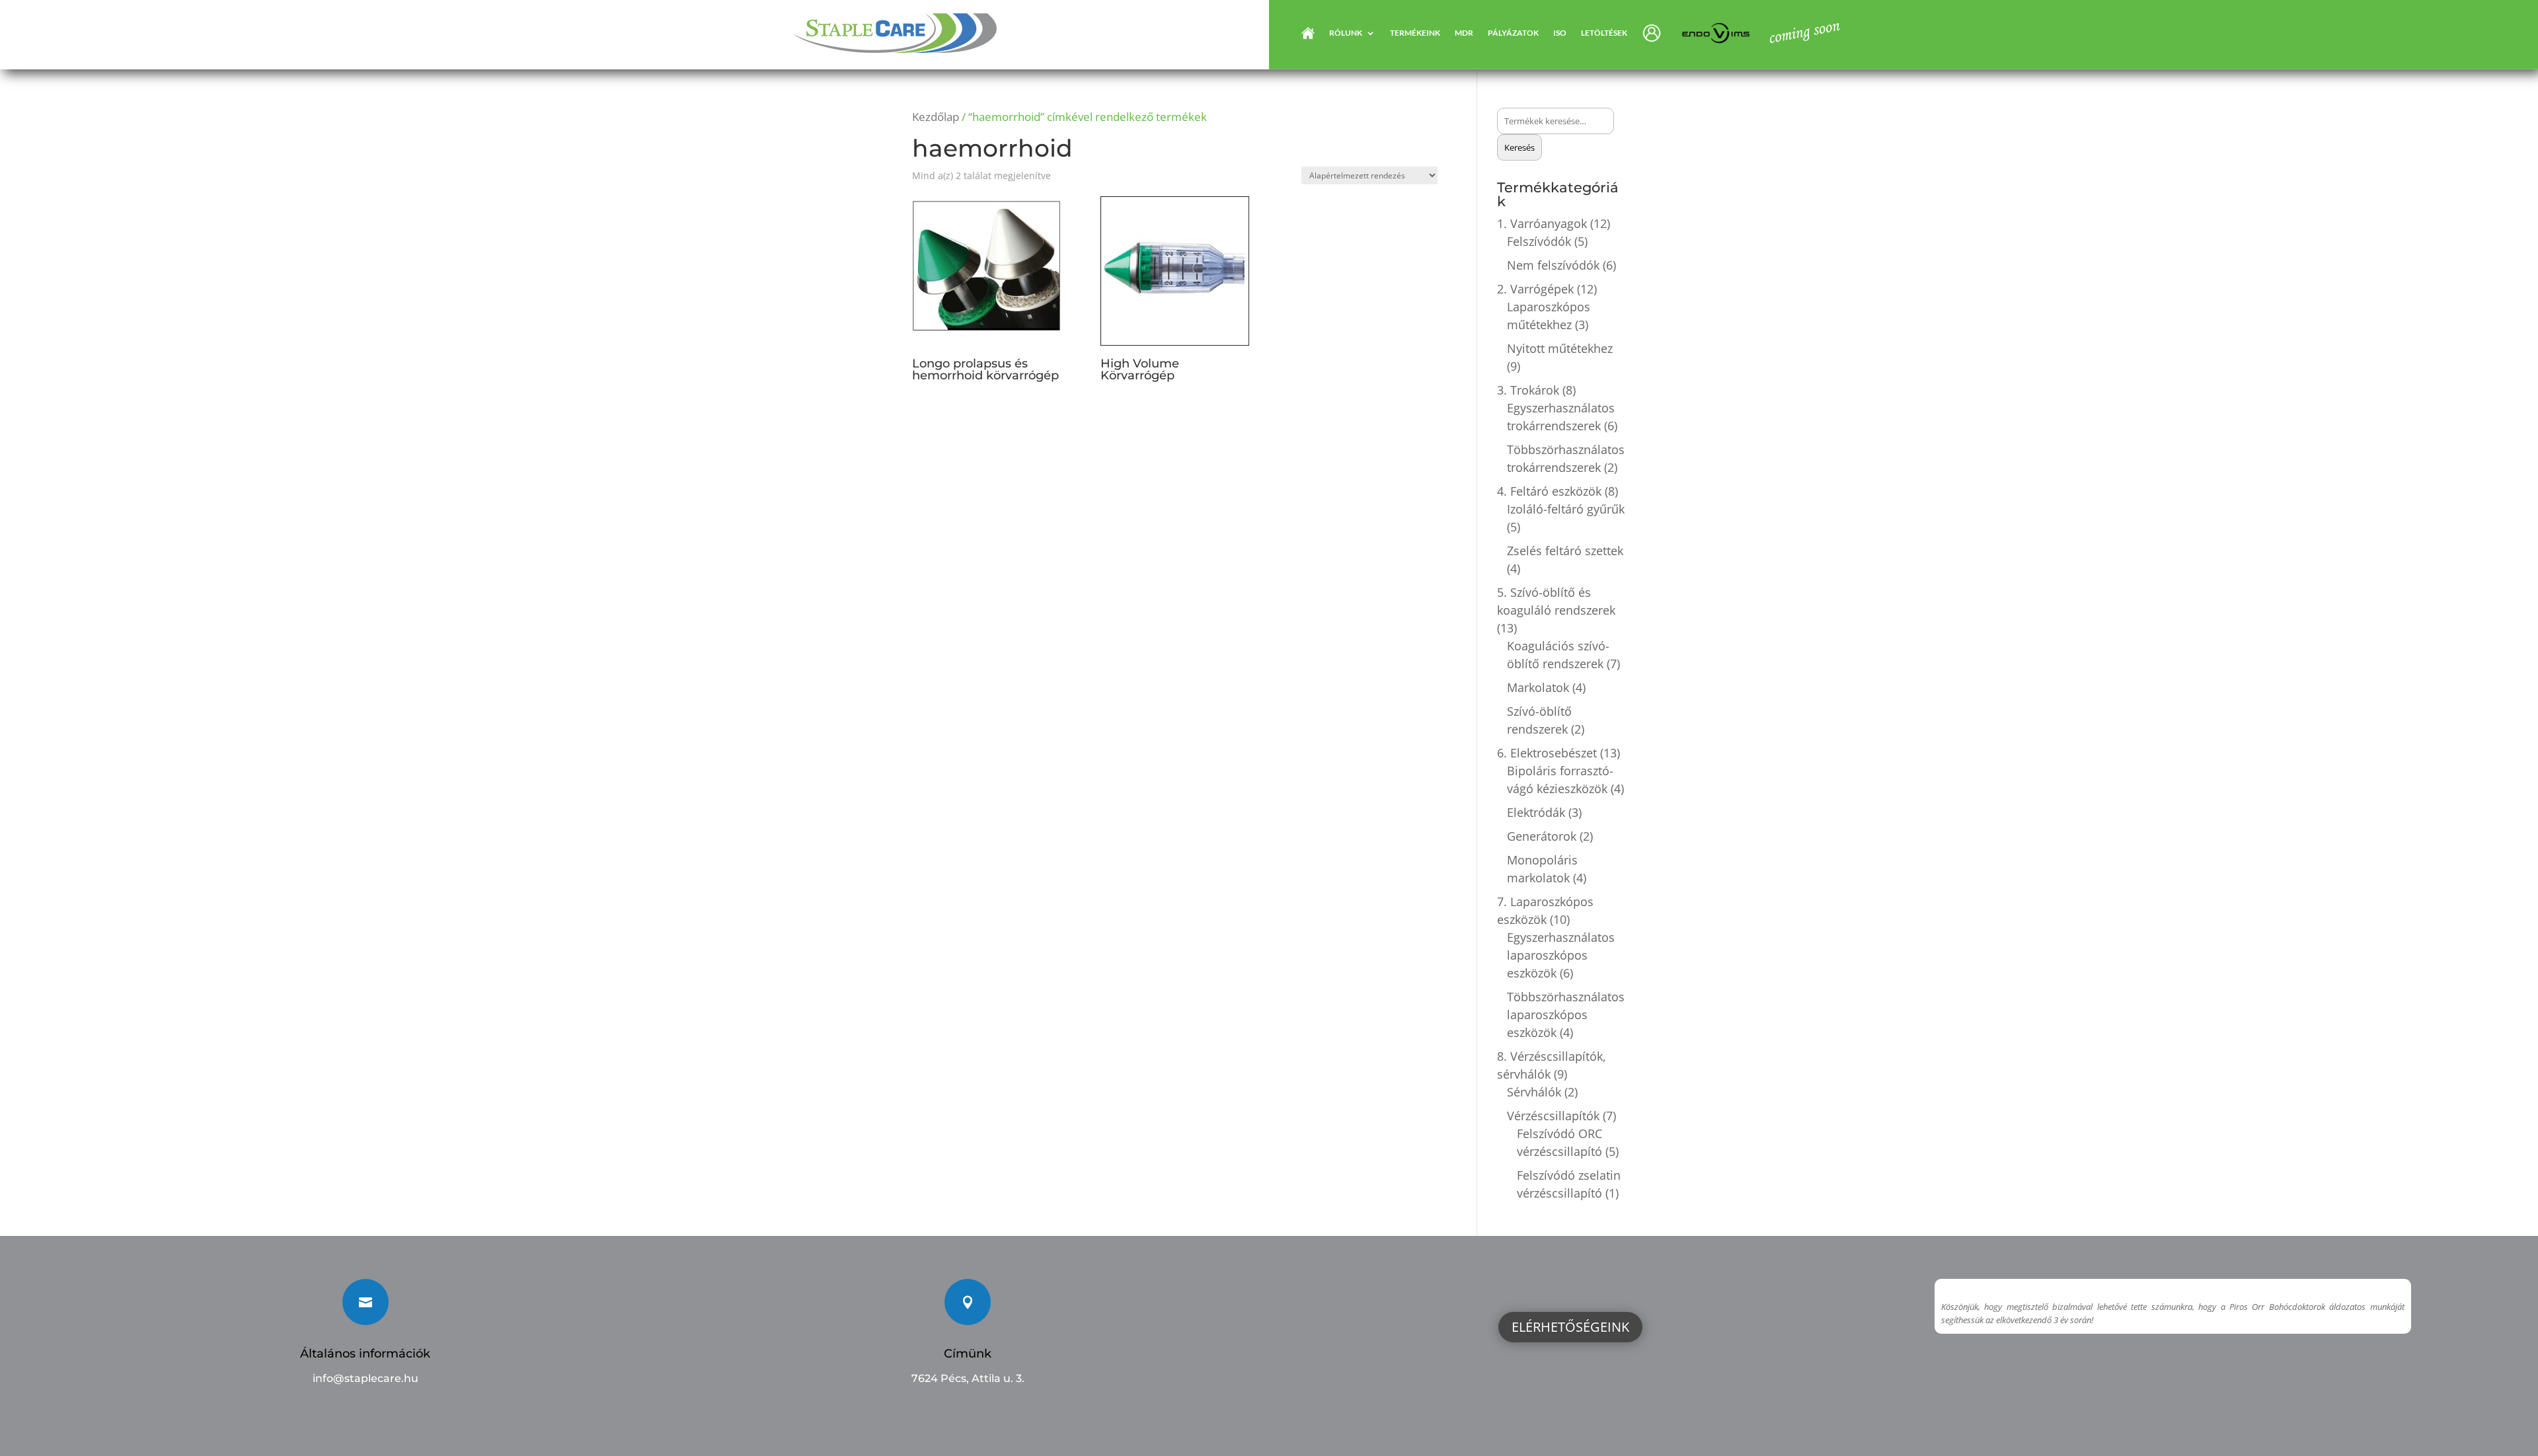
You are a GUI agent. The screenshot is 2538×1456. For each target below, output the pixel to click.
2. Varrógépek (1535, 289)
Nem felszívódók (1553, 265)
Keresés (1519, 147)
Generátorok (1542, 836)
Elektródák (1536, 812)
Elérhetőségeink (1570, 1327)
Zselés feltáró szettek (1565, 551)
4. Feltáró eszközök (1549, 491)
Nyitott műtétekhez (1560, 348)
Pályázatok (1513, 33)
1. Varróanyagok (1542, 223)
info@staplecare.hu (365, 1378)
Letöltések (1604, 33)
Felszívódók (1539, 241)
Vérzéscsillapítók (1553, 1116)
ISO (1560, 33)
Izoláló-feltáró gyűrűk (1566, 509)
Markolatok (1538, 687)
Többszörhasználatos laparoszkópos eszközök (1566, 1015)
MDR (1464, 33)
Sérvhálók (1534, 1092)
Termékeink (1415, 33)
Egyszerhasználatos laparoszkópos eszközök (1561, 955)
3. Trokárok (1528, 390)
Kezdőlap (936, 117)
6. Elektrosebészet (1547, 753)
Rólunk (1346, 33)
